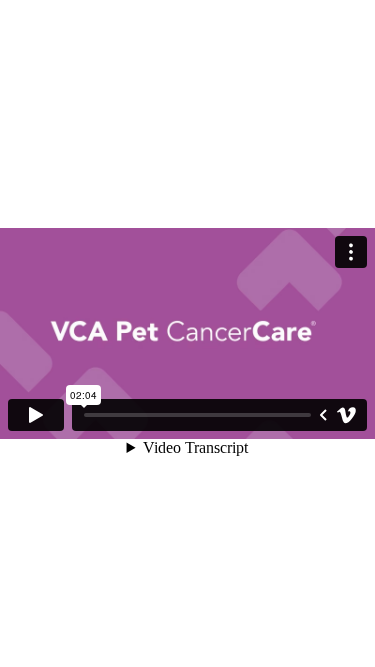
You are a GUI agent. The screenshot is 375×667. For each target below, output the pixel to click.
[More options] (351, 252)
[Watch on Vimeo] (347, 415)
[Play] (36, 415)
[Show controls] (323, 415)
